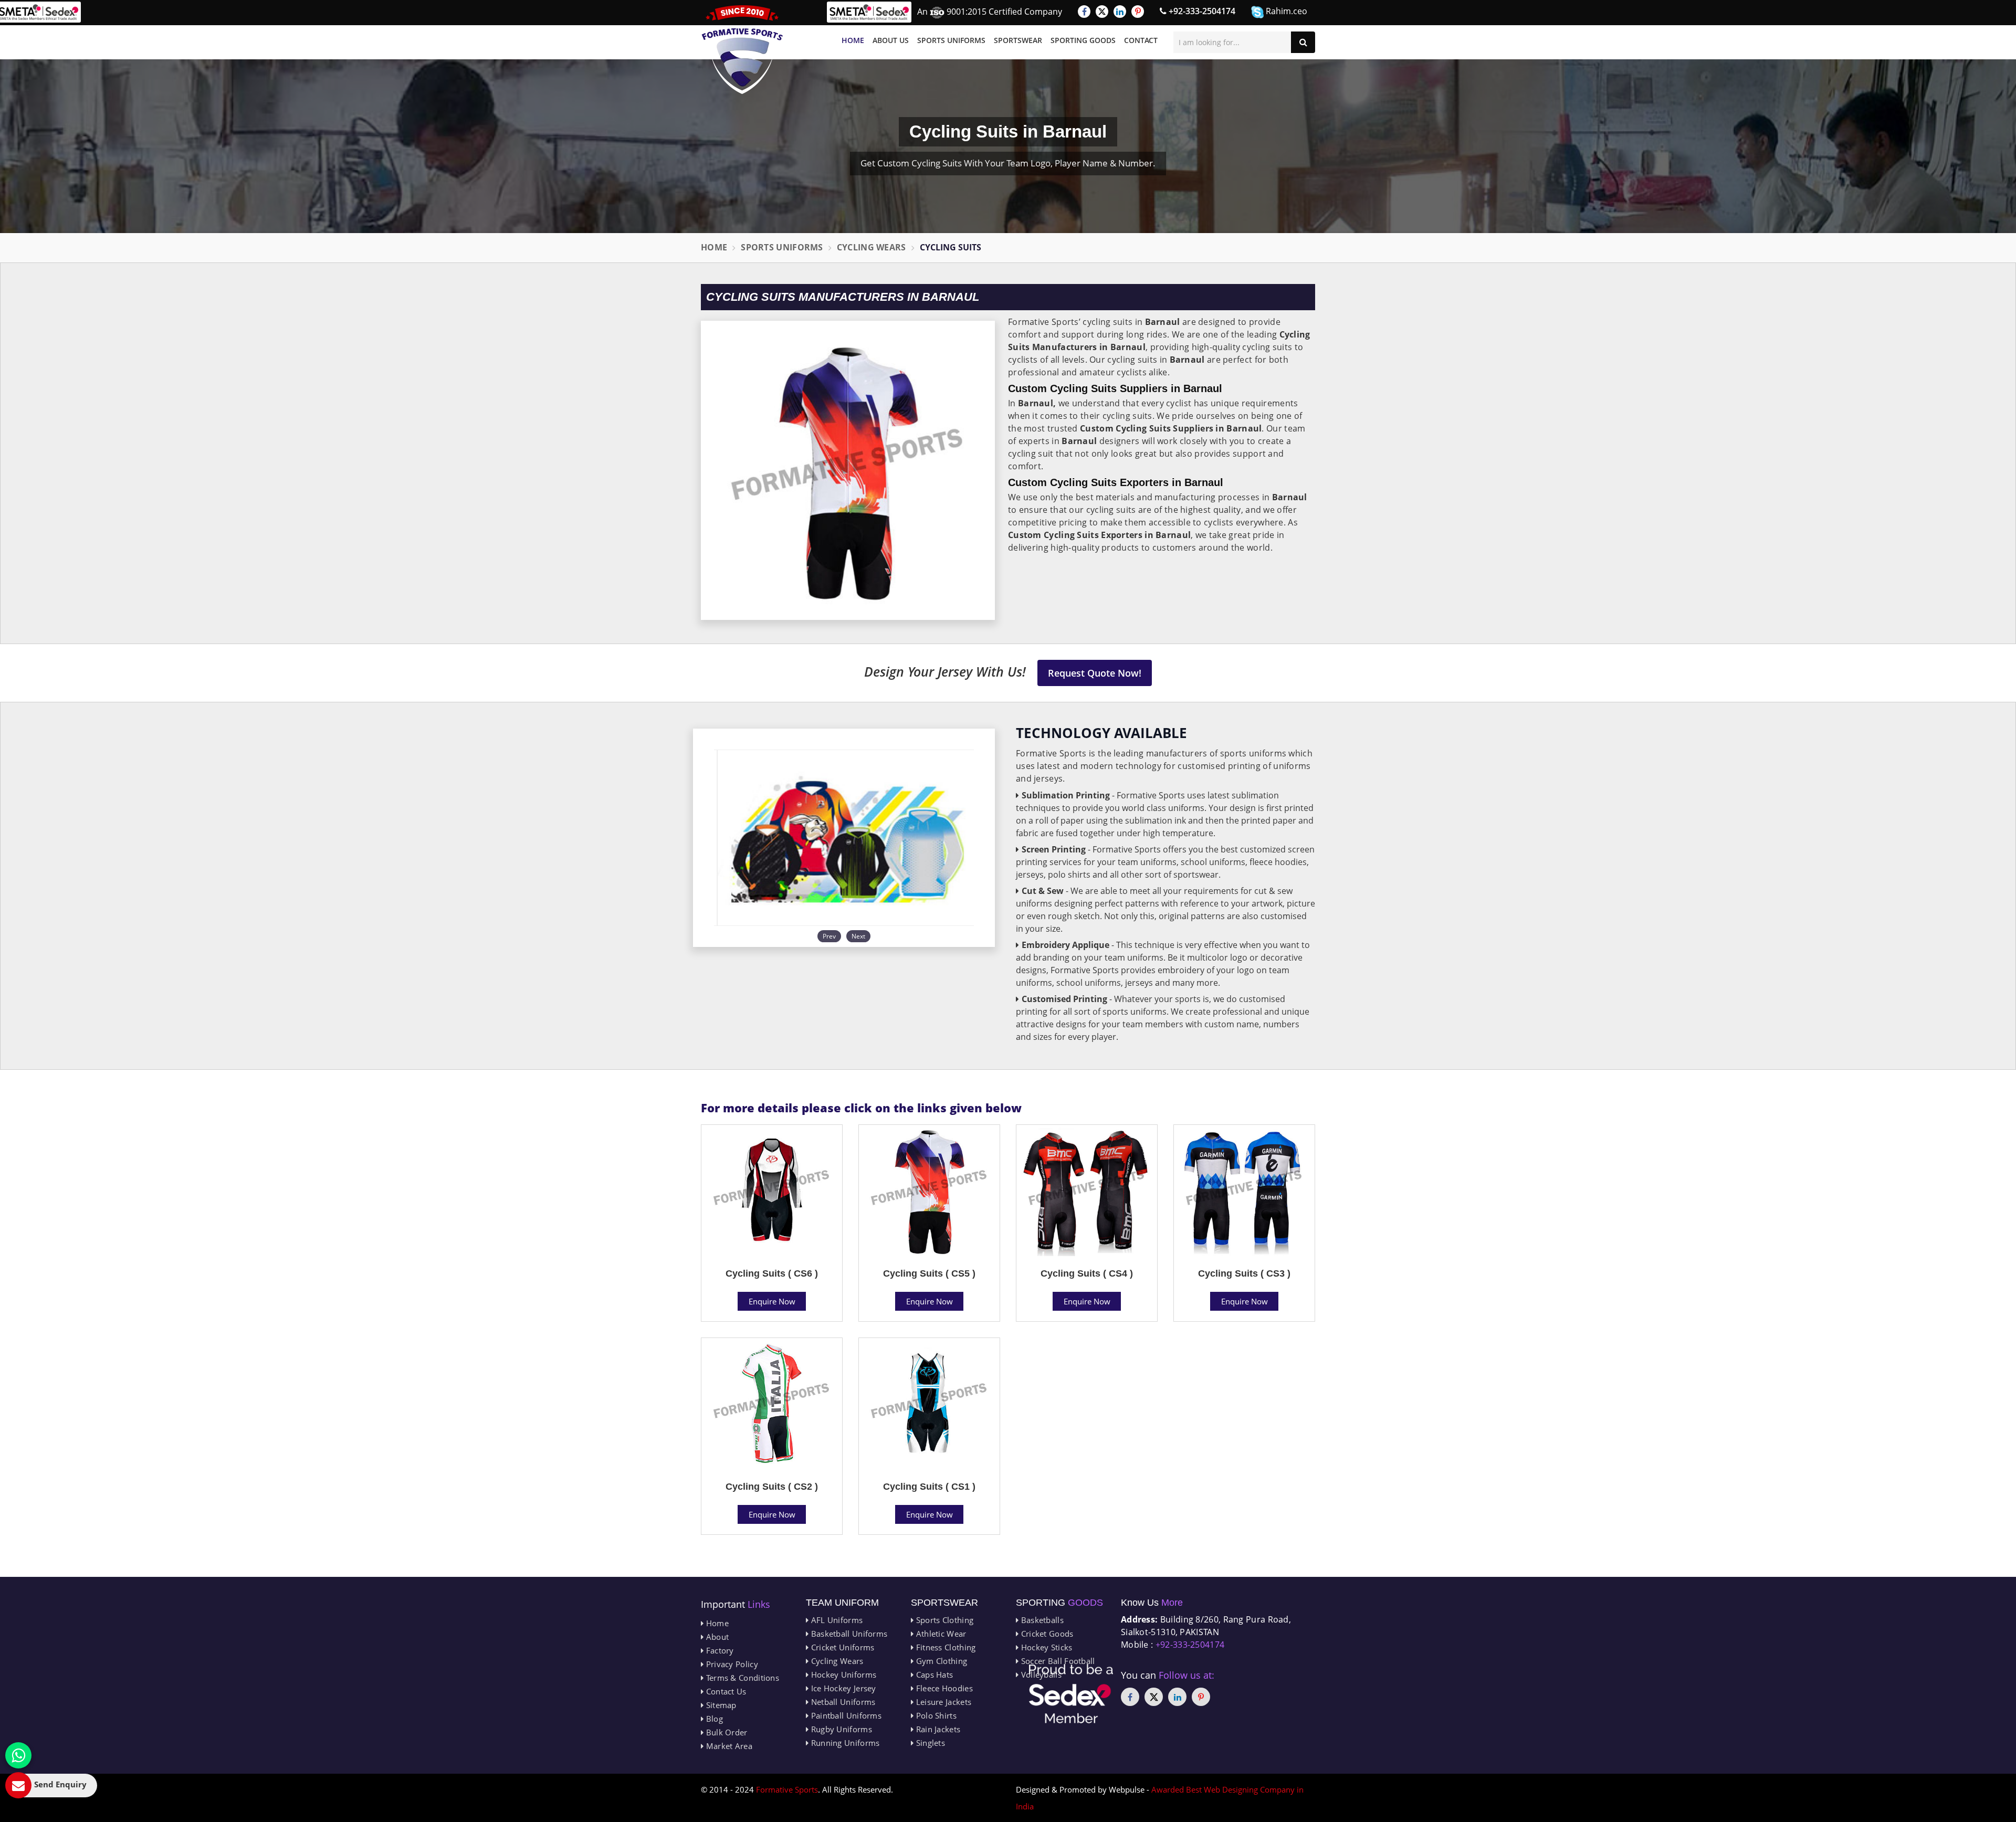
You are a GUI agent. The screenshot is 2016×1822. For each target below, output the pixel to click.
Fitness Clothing (944, 1647)
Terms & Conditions (741, 1678)
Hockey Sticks (1045, 1647)
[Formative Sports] (742, 50)
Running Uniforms (844, 1743)
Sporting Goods (1083, 40)
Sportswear (1018, 40)
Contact (1141, 40)
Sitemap (720, 1705)
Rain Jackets (937, 1729)
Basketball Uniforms (848, 1634)
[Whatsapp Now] (18, 1755)
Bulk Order (725, 1732)
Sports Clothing (943, 1620)
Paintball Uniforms (845, 1715)
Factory (718, 1650)
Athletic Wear (940, 1634)
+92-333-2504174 (1201, 11)
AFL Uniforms (836, 1620)
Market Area (728, 1746)
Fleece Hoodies (943, 1688)
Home (853, 40)
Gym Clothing (940, 1661)
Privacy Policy (731, 1664)
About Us (891, 40)
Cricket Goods (1046, 1634)
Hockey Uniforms (842, 1674)
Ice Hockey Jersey (842, 1688)
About (716, 1637)
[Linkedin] (1120, 12)
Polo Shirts (935, 1715)
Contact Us (725, 1691)
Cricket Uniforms (841, 1647)
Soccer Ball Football (1057, 1661)
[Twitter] (1102, 12)
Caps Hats (933, 1674)
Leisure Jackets (942, 1702)
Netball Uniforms (842, 1702)
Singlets (929, 1743)
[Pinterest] (1138, 12)
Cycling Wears (871, 247)
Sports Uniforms (951, 40)
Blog (713, 1719)
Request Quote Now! (1095, 673)
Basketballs (1041, 1620)
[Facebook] (1084, 12)
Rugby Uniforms (840, 1729)
